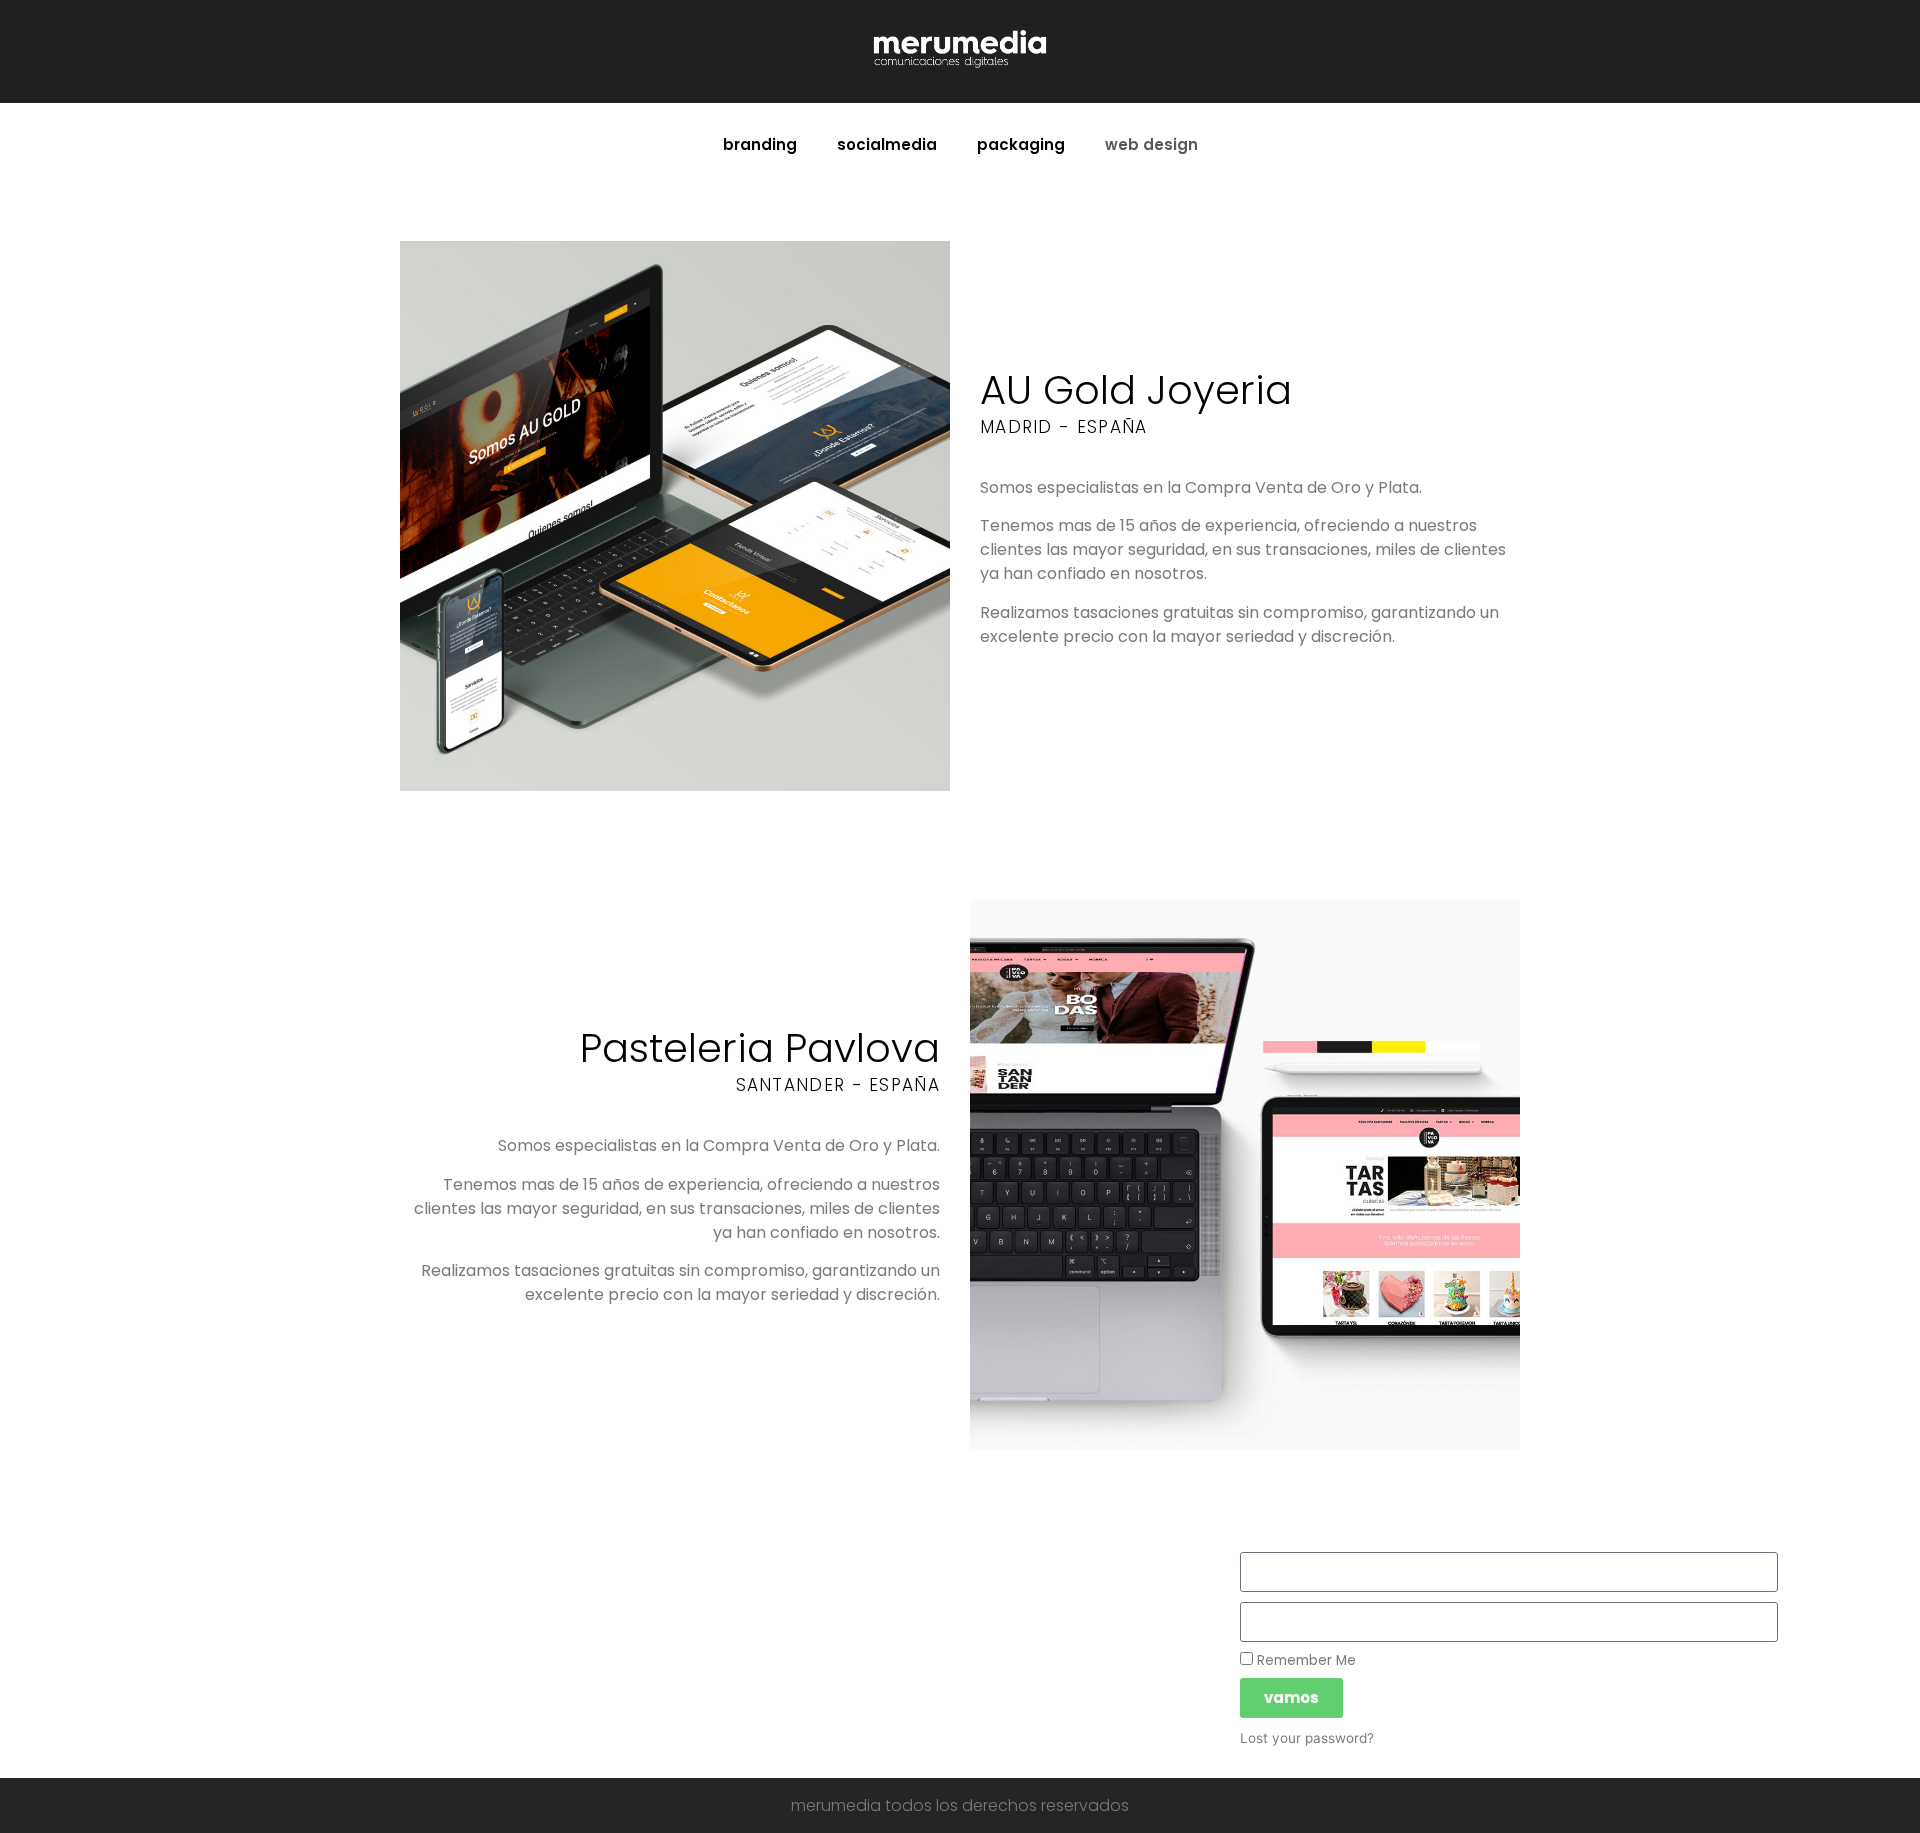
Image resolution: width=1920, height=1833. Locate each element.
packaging (1021, 144)
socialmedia (887, 144)
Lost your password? (1307, 1738)
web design (1151, 144)
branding (760, 144)
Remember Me (1304, 1660)
